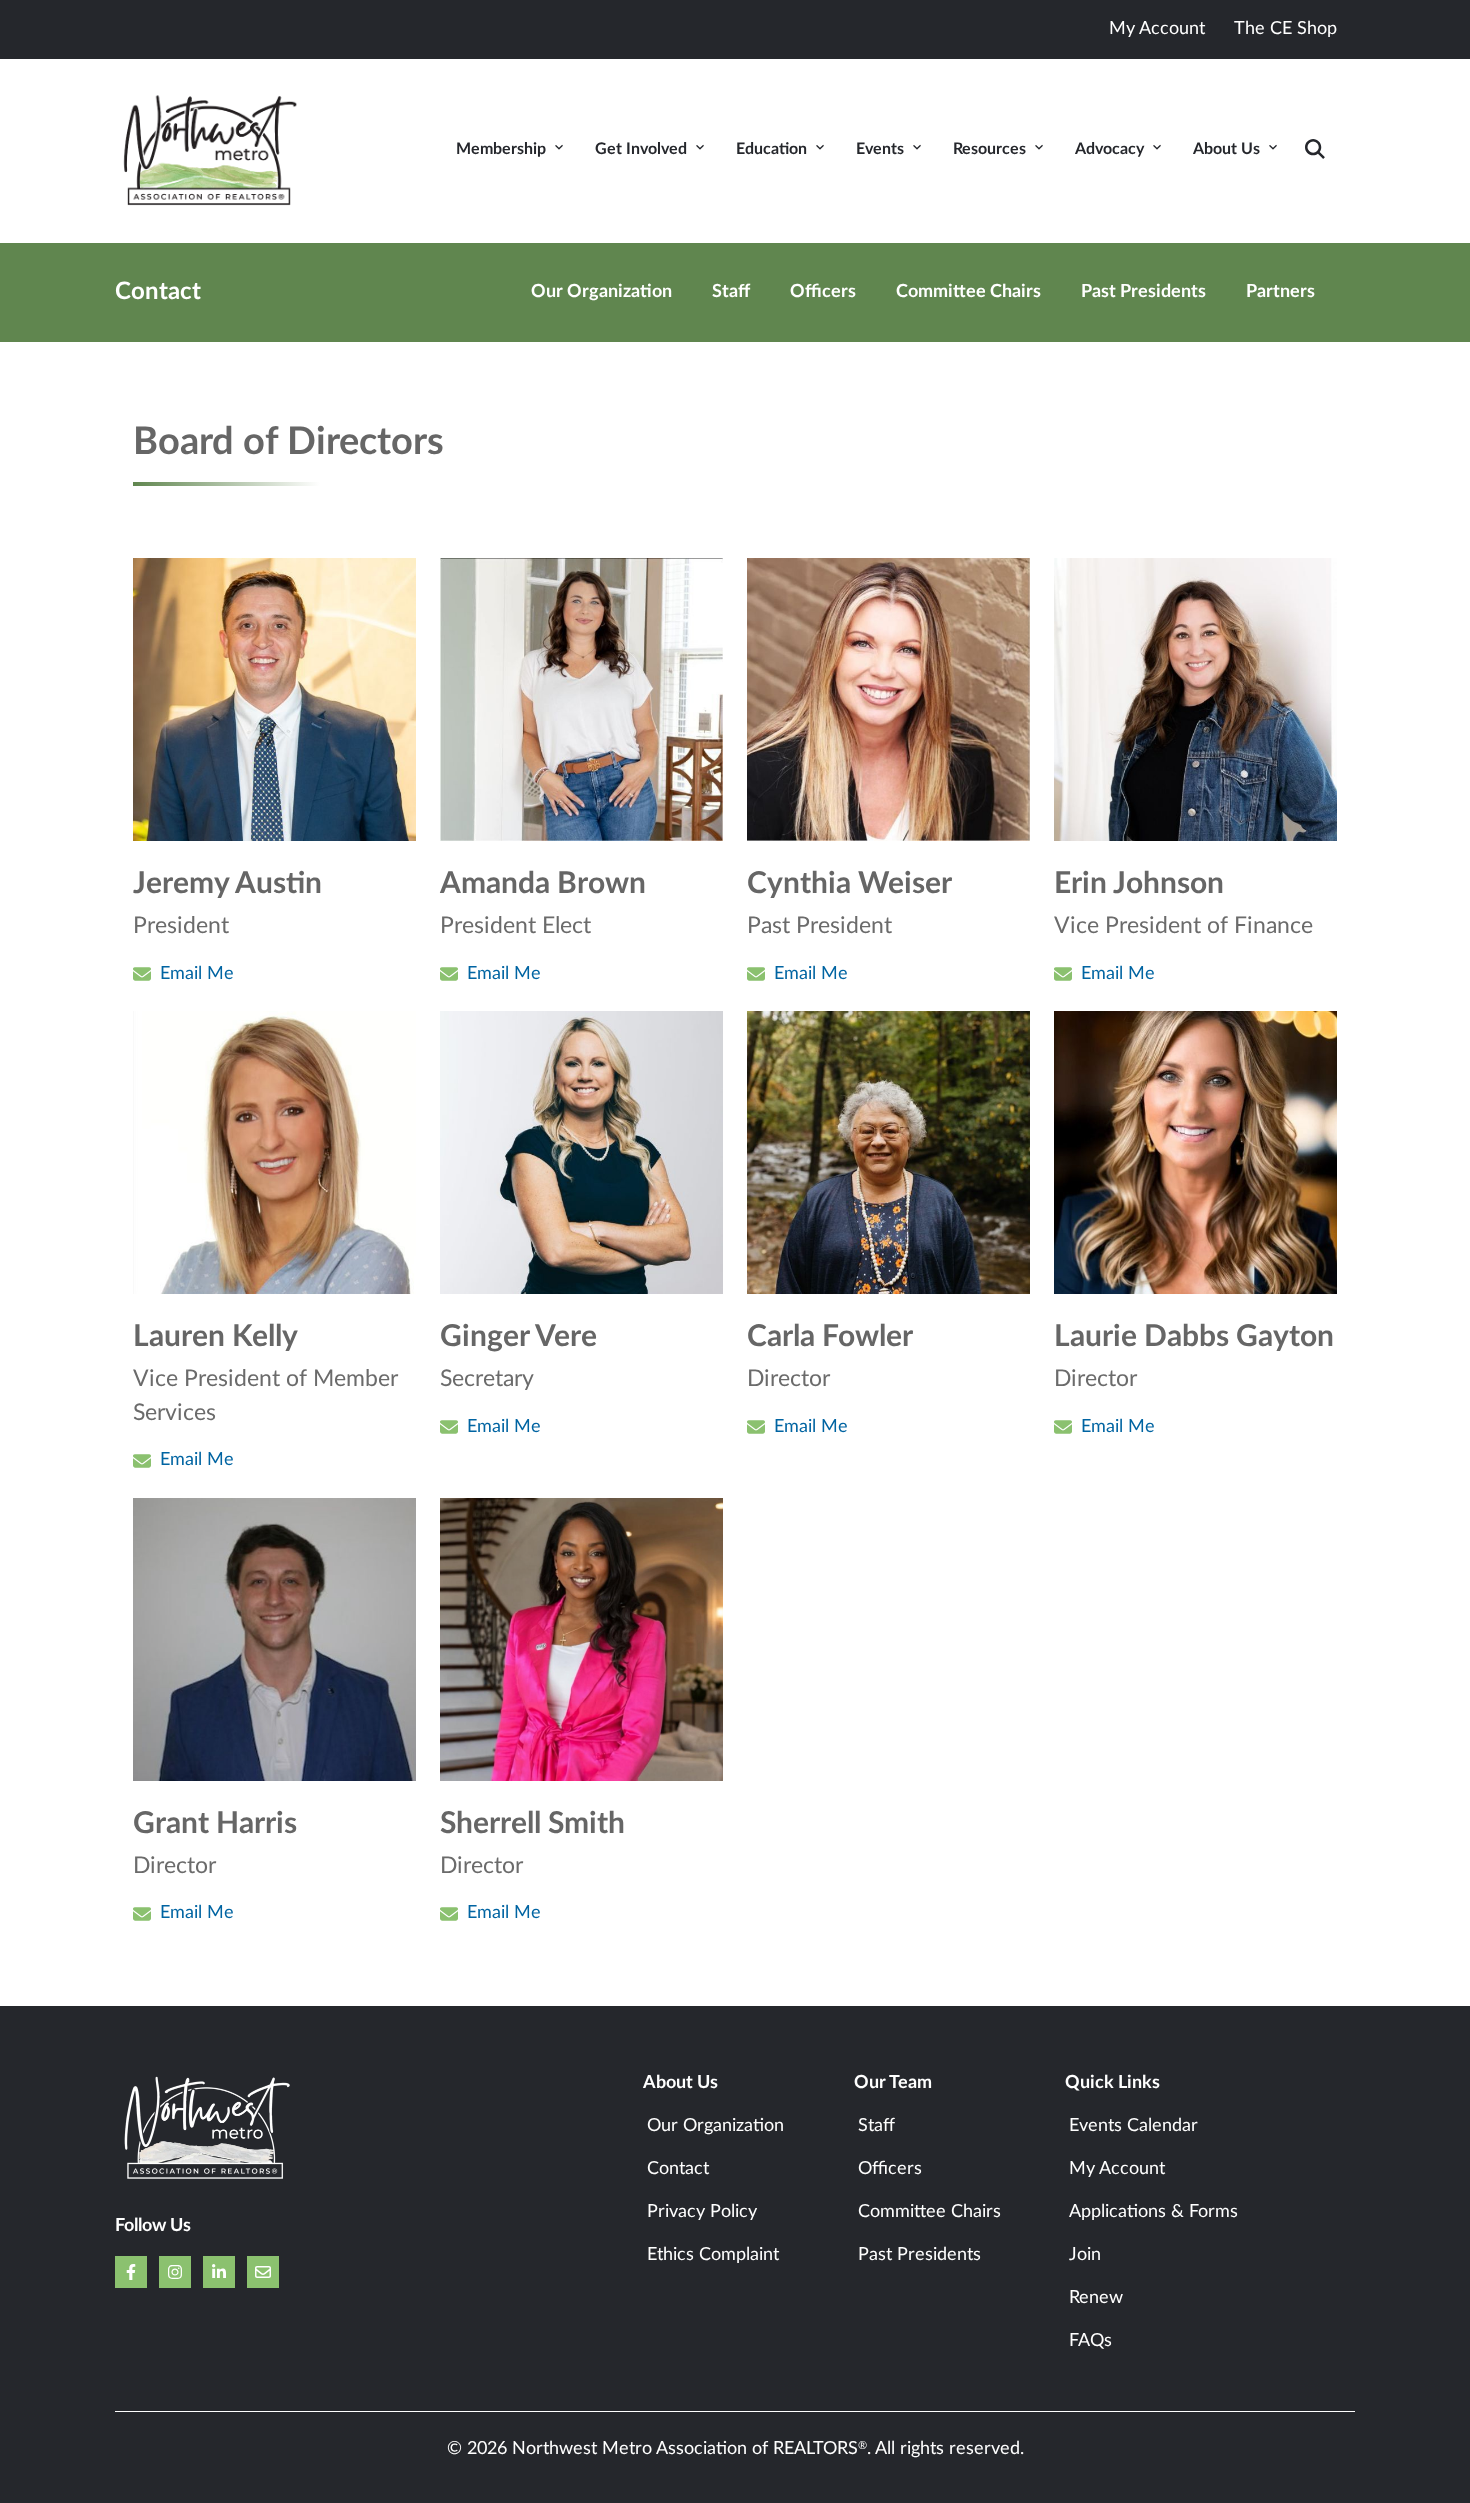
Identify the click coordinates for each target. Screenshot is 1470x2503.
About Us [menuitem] (1226, 149)
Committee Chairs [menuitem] (968, 292)
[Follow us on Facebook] (131, 2272)
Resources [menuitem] (989, 149)
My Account (1157, 29)
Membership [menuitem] (501, 149)
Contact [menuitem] (678, 2169)
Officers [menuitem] (823, 292)
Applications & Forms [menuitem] (1153, 2212)
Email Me (197, 974)
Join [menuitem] (1085, 2255)
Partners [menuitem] (1280, 292)
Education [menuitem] (771, 149)
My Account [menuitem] (1117, 2169)
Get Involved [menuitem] (641, 149)
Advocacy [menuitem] (1109, 149)
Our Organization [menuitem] (601, 292)
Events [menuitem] (880, 149)
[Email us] (263, 2272)
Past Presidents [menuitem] (1143, 292)
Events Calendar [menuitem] (1133, 2126)
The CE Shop (1285, 29)
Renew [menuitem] (1096, 2298)
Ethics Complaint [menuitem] (713, 2255)
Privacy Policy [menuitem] (702, 2212)
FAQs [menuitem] (1090, 2341)
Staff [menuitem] (731, 292)
